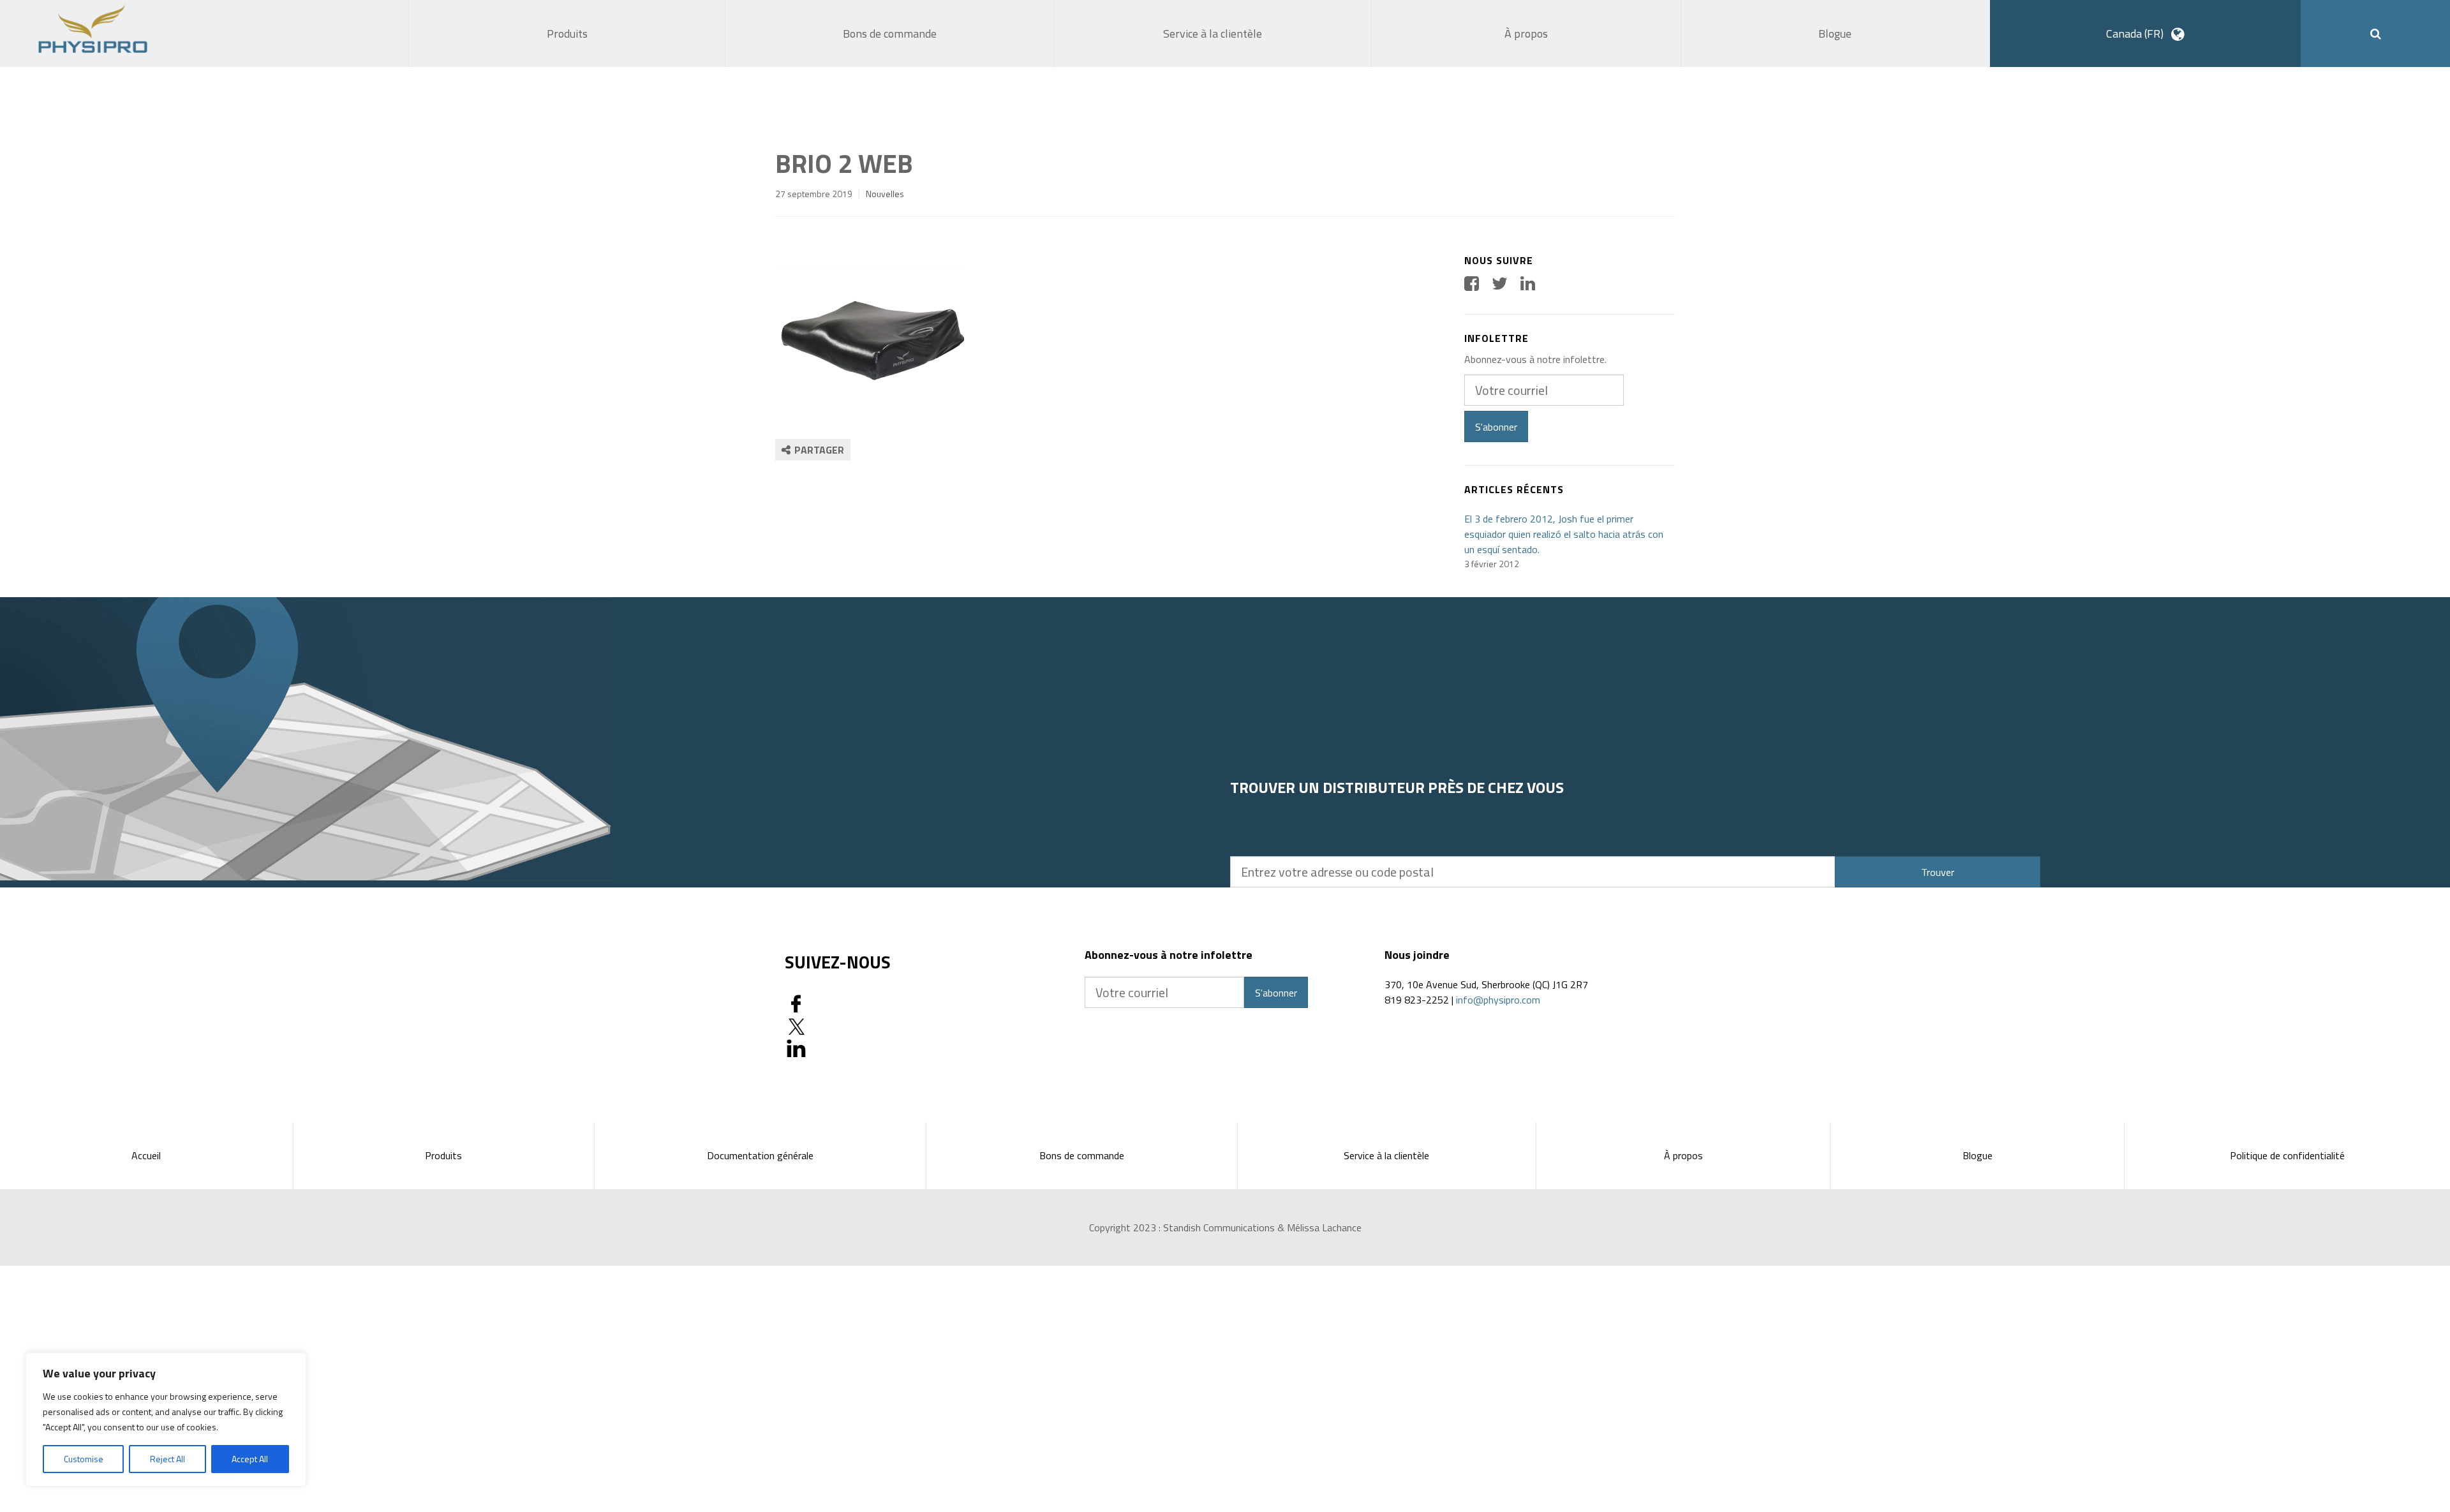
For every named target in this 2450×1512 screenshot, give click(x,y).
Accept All (250, 1459)
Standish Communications (1219, 1227)
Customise (84, 1459)
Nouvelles (885, 194)
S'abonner (1496, 427)
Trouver (1938, 872)
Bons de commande (1082, 1155)
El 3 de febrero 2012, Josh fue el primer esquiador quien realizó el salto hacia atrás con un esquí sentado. (1564, 534)
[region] (166, 1419)
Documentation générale (760, 1155)
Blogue (1978, 1155)
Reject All (167, 1459)
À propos (1683, 1155)
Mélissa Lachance (1324, 1227)
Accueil (146, 1155)
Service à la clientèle (1386, 1155)
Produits (443, 1155)
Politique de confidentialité (2287, 1155)
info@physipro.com (1498, 1000)
